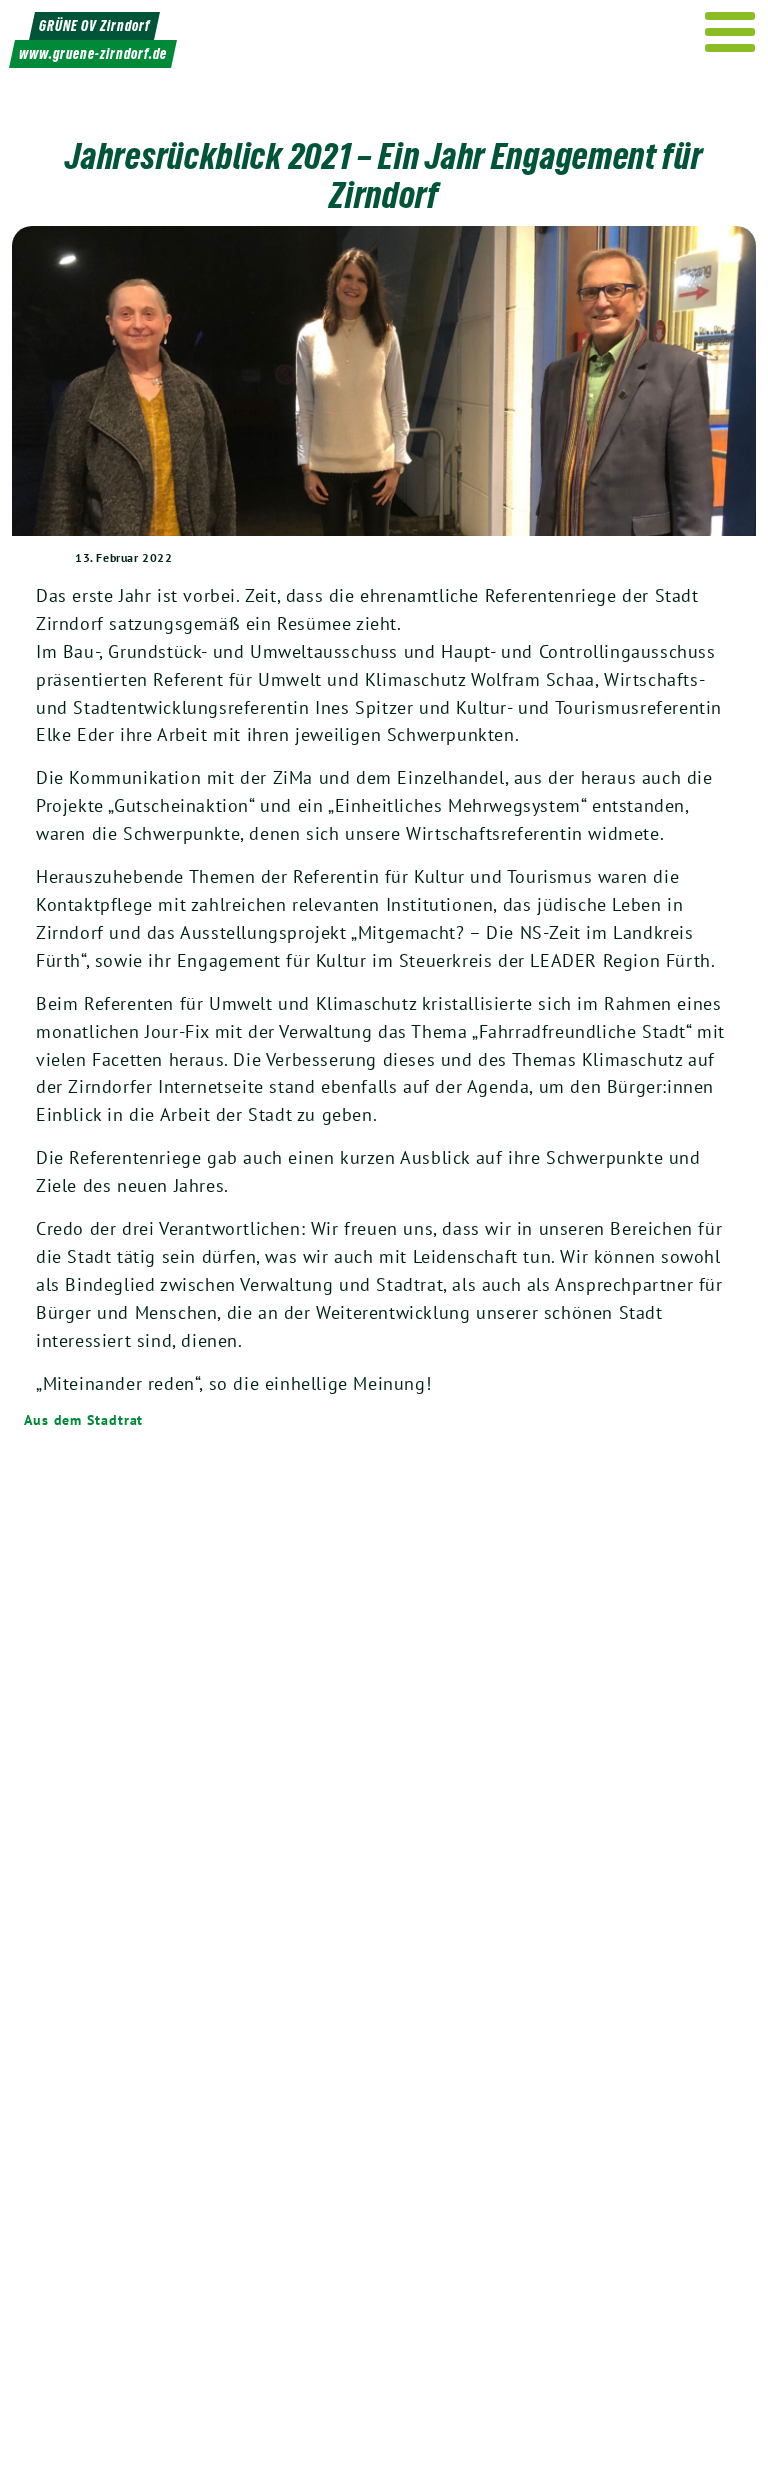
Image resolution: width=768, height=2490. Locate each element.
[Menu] (730, 32)
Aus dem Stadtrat (83, 1420)
